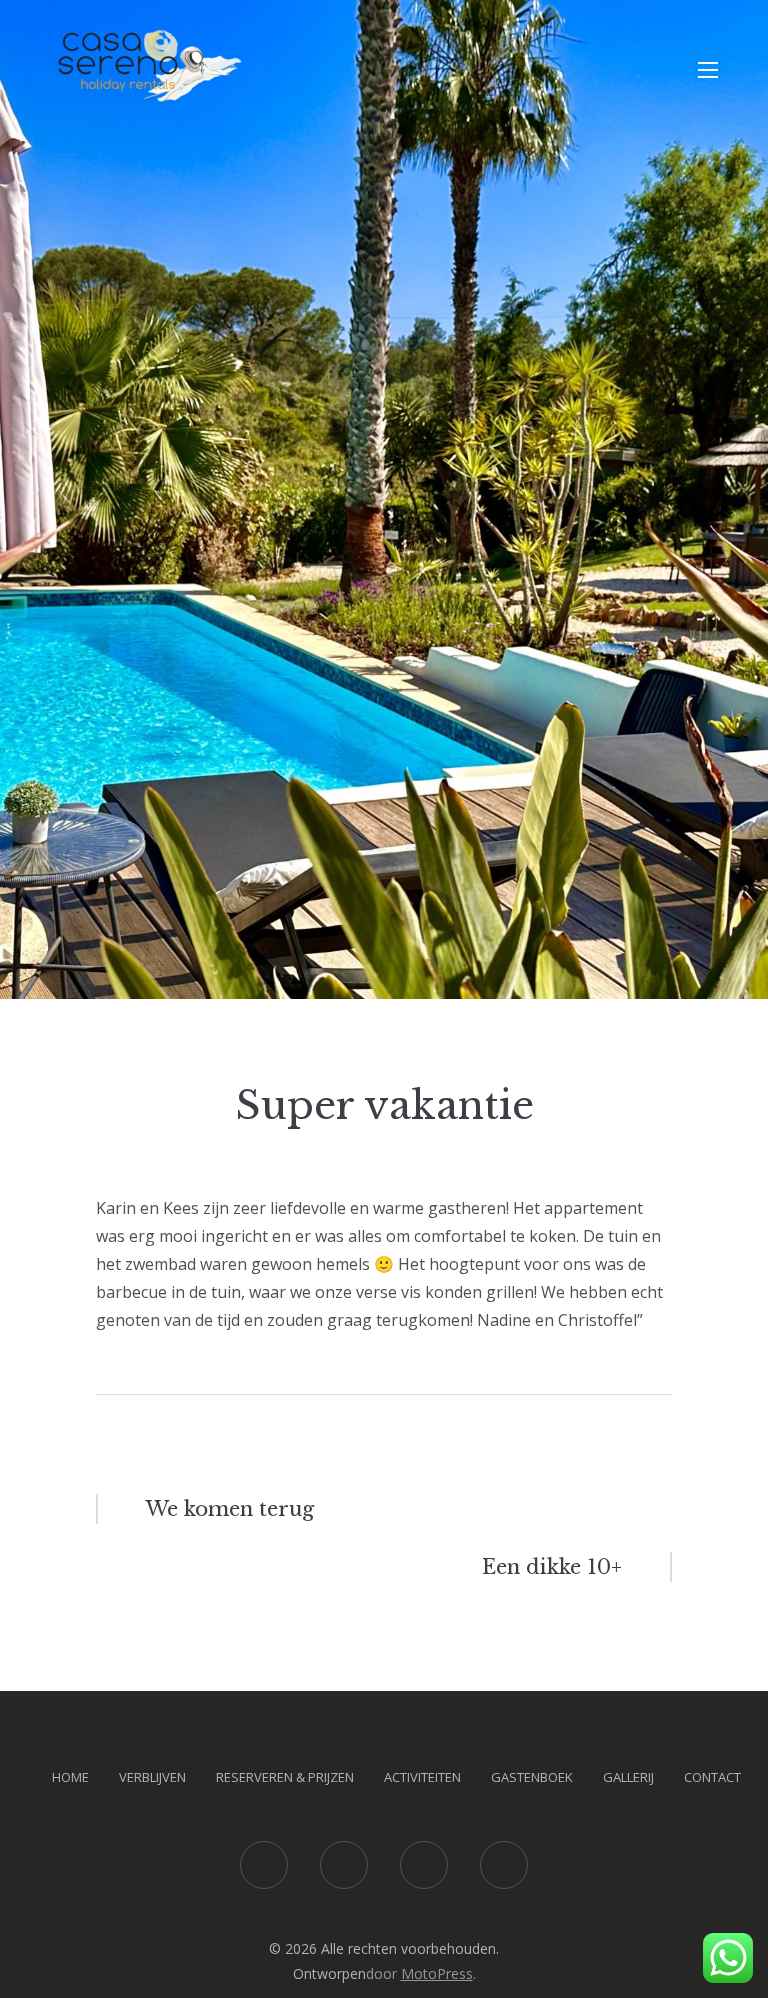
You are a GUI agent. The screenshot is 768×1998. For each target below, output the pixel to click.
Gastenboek (532, 1777)
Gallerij (628, 1777)
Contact (712, 1777)
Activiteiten (422, 1777)
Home (70, 1777)
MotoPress (437, 1973)
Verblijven (152, 1777)
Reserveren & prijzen (285, 1777)
